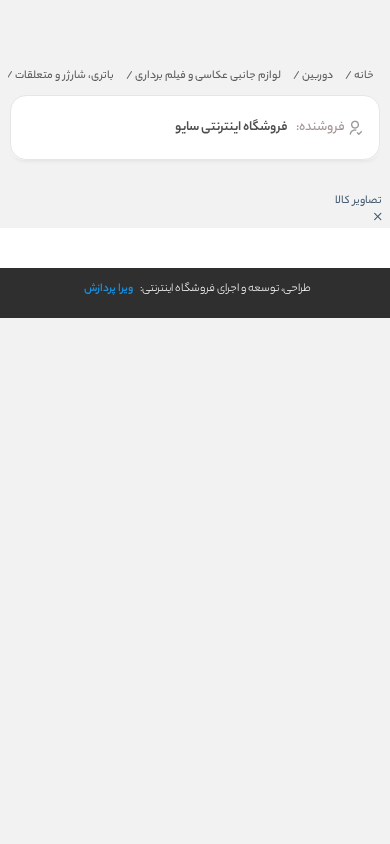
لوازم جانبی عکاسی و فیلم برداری (203, 76)
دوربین (313, 76)
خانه (359, 76)
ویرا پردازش (108, 289)
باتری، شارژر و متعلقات (60, 76)
